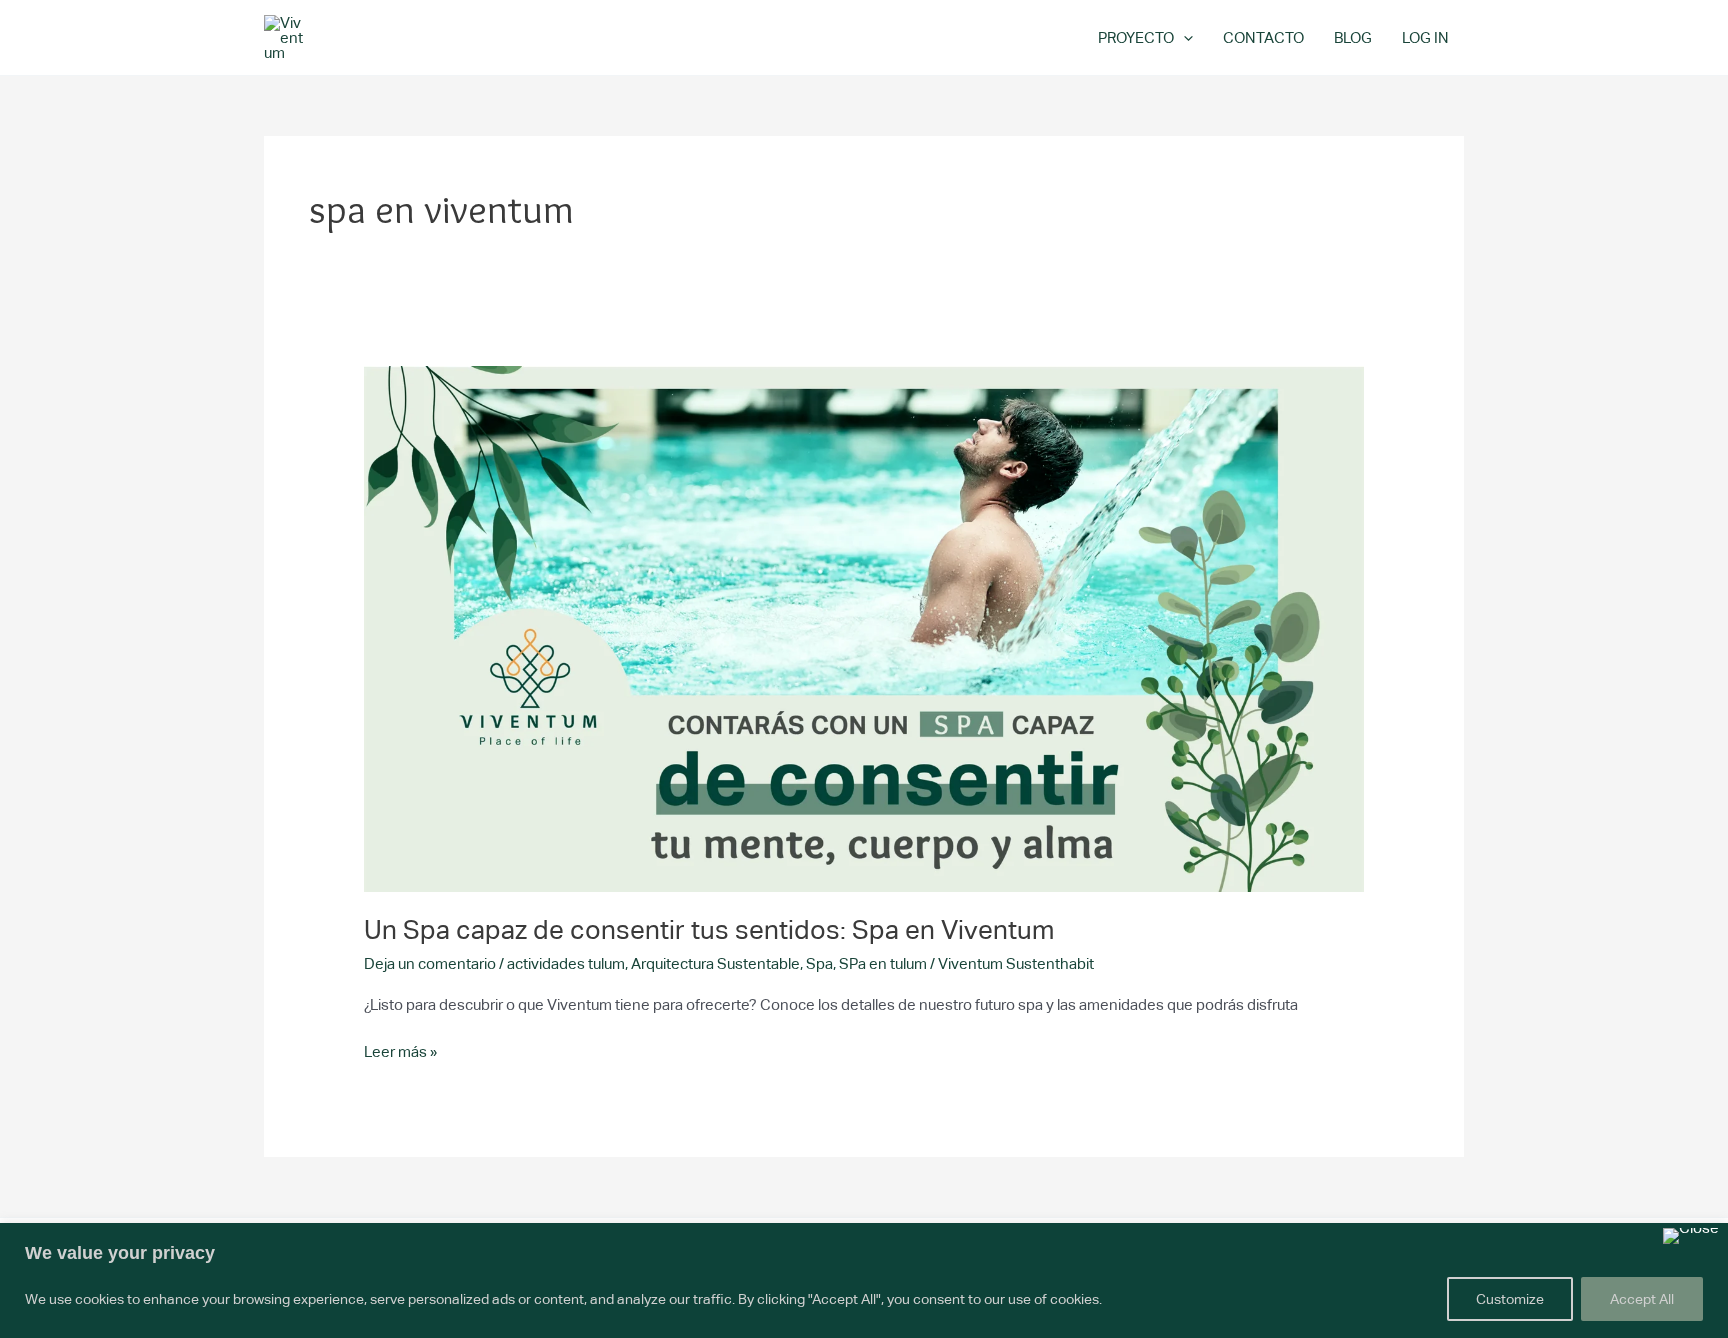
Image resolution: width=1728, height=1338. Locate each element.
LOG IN (1425, 37)
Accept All (1642, 1299)
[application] (1183, 38)
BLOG (1353, 37)
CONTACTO (1263, 37)
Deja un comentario (430, 963)
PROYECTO (1136, 37)
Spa (819, 963)
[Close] (1691, 1236)
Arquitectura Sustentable (715, 963)
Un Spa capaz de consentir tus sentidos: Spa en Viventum (709, 930)
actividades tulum (566, 963)
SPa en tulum (883, 963)
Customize (1510, 1299)
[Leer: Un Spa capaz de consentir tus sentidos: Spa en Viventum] (864, 627)
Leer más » (400, 1050)
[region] (864, 1280)
